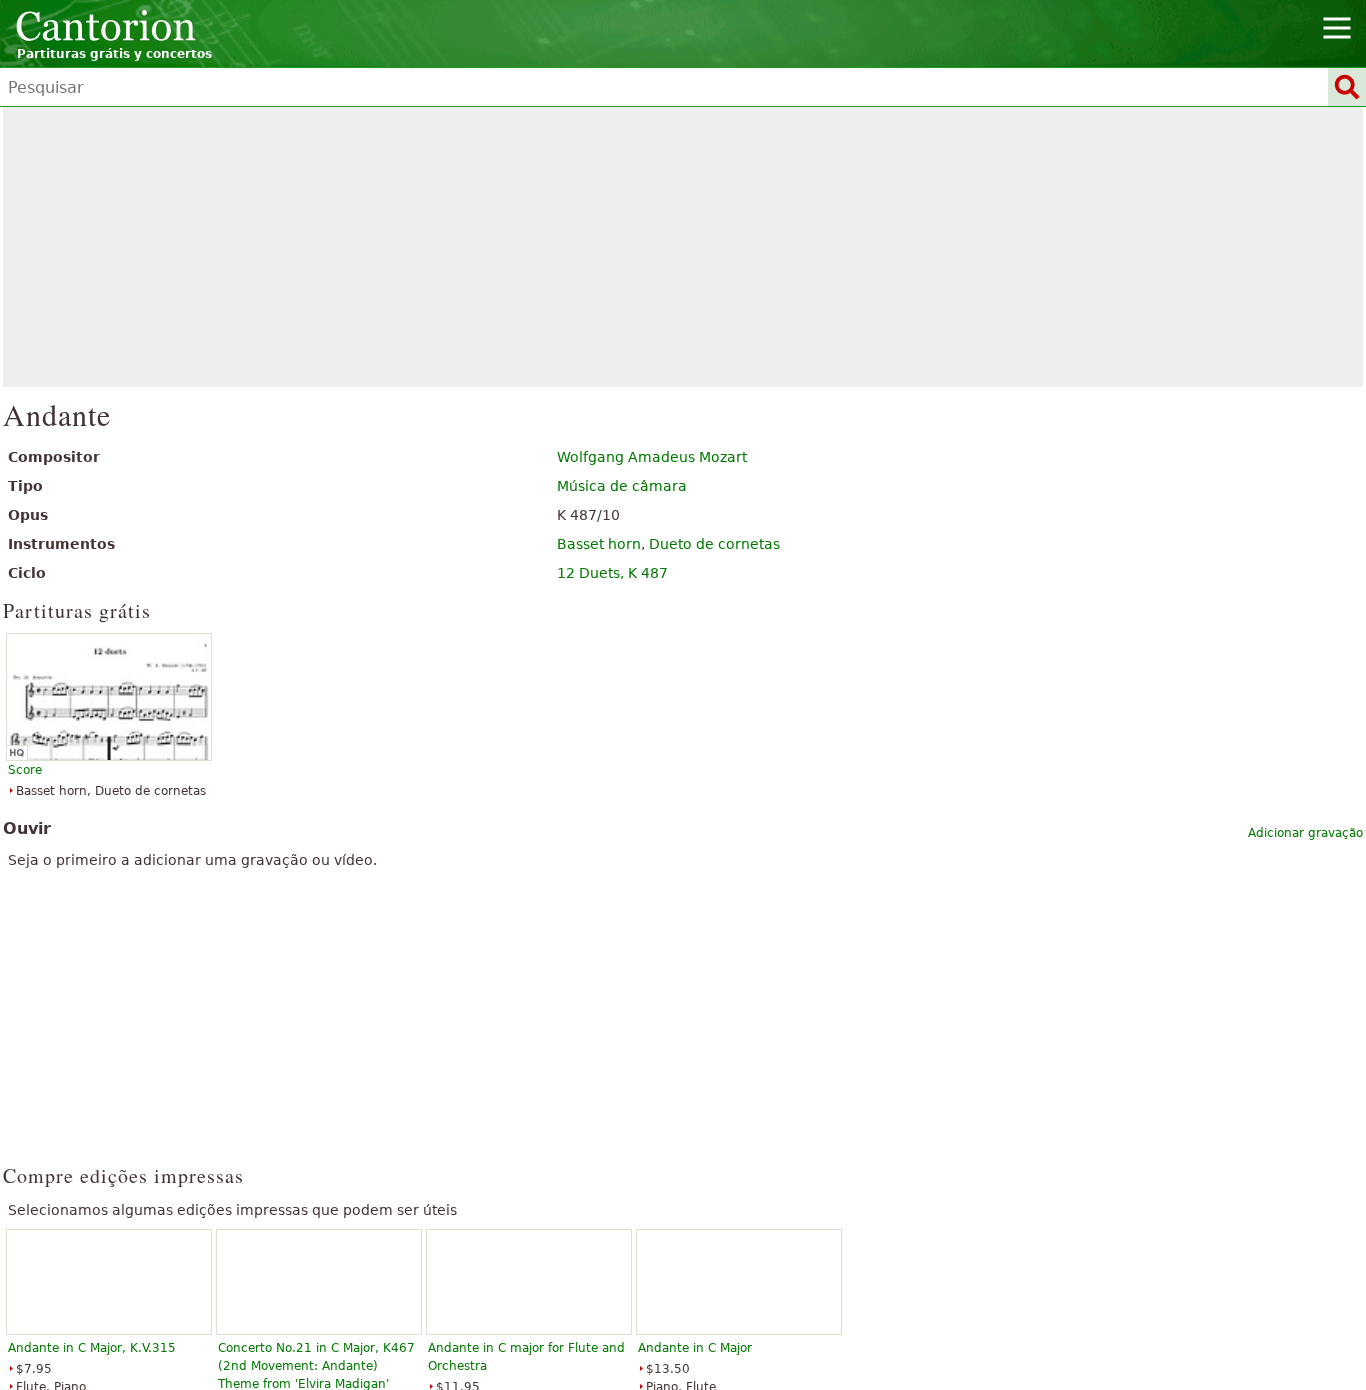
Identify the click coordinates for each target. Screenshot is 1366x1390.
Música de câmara (622, 486)
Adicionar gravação (1305, 833)
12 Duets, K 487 (612, 573)
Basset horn (599, 544)
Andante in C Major (695, 1348)
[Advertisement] (683, 247)
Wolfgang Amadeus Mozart (652, 457)
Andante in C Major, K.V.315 (92, 1348)
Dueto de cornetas (714, 544)
